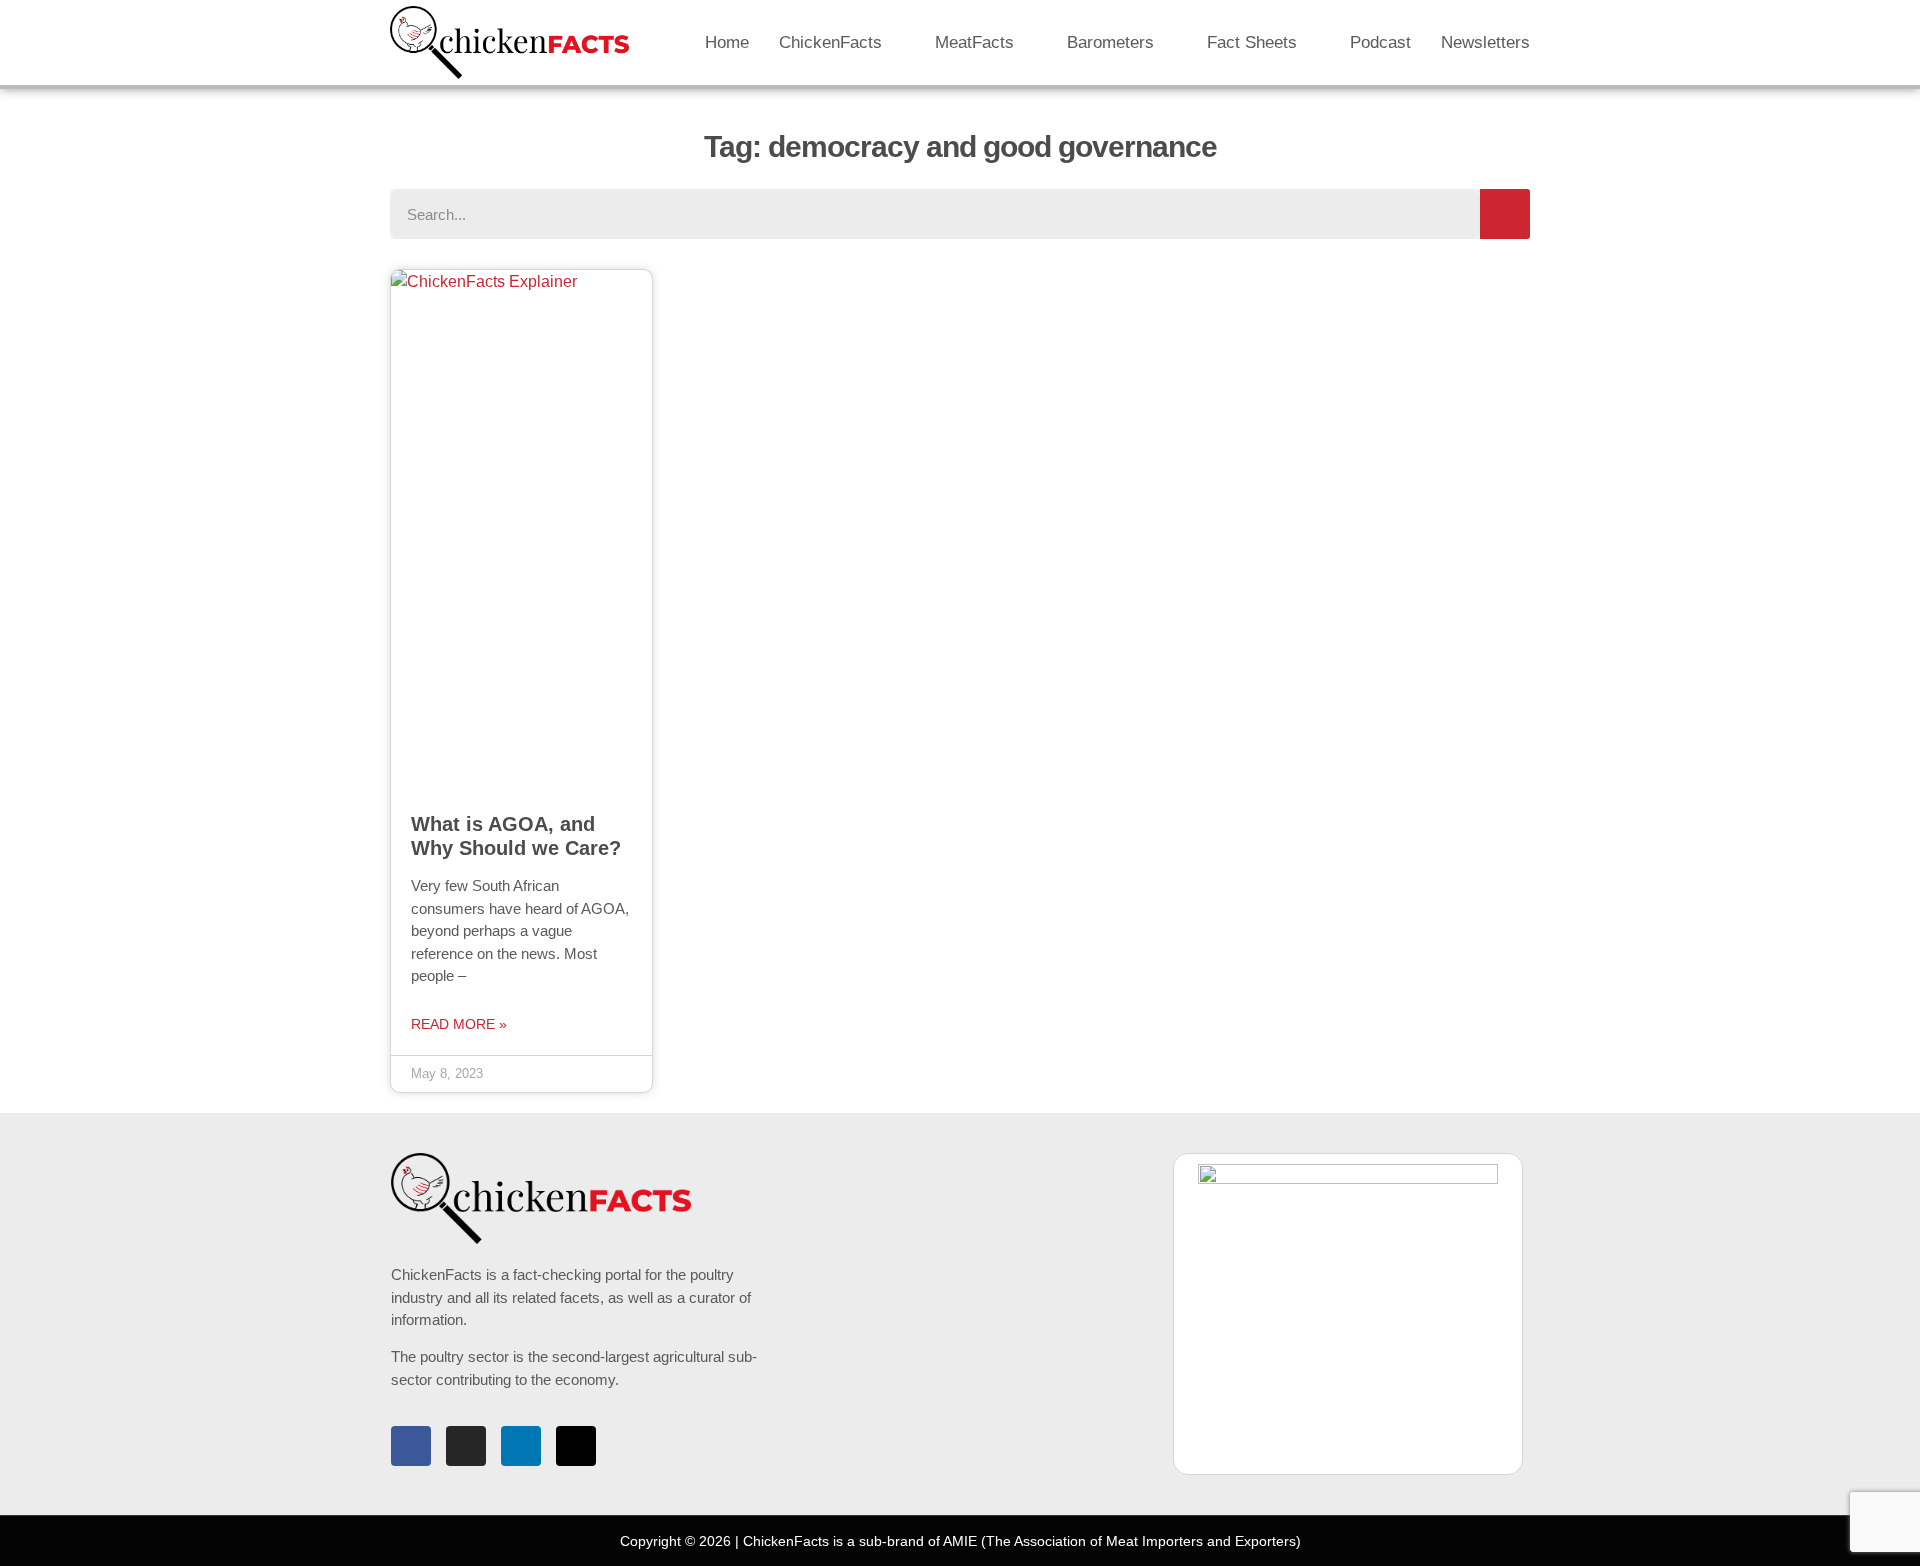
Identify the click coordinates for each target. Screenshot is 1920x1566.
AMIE (960, 1541)
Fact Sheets (1252, 42)
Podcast (1380, 42)
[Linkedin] (521, 1446)
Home (727, 42)
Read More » (459, 1024)
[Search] (1505, 214)
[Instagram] (466, 1446)
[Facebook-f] (411, 1446)
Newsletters (1485, 42)
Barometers (1110, 42)
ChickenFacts (830, 42)
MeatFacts (974, 42)
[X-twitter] (576, 1446)
